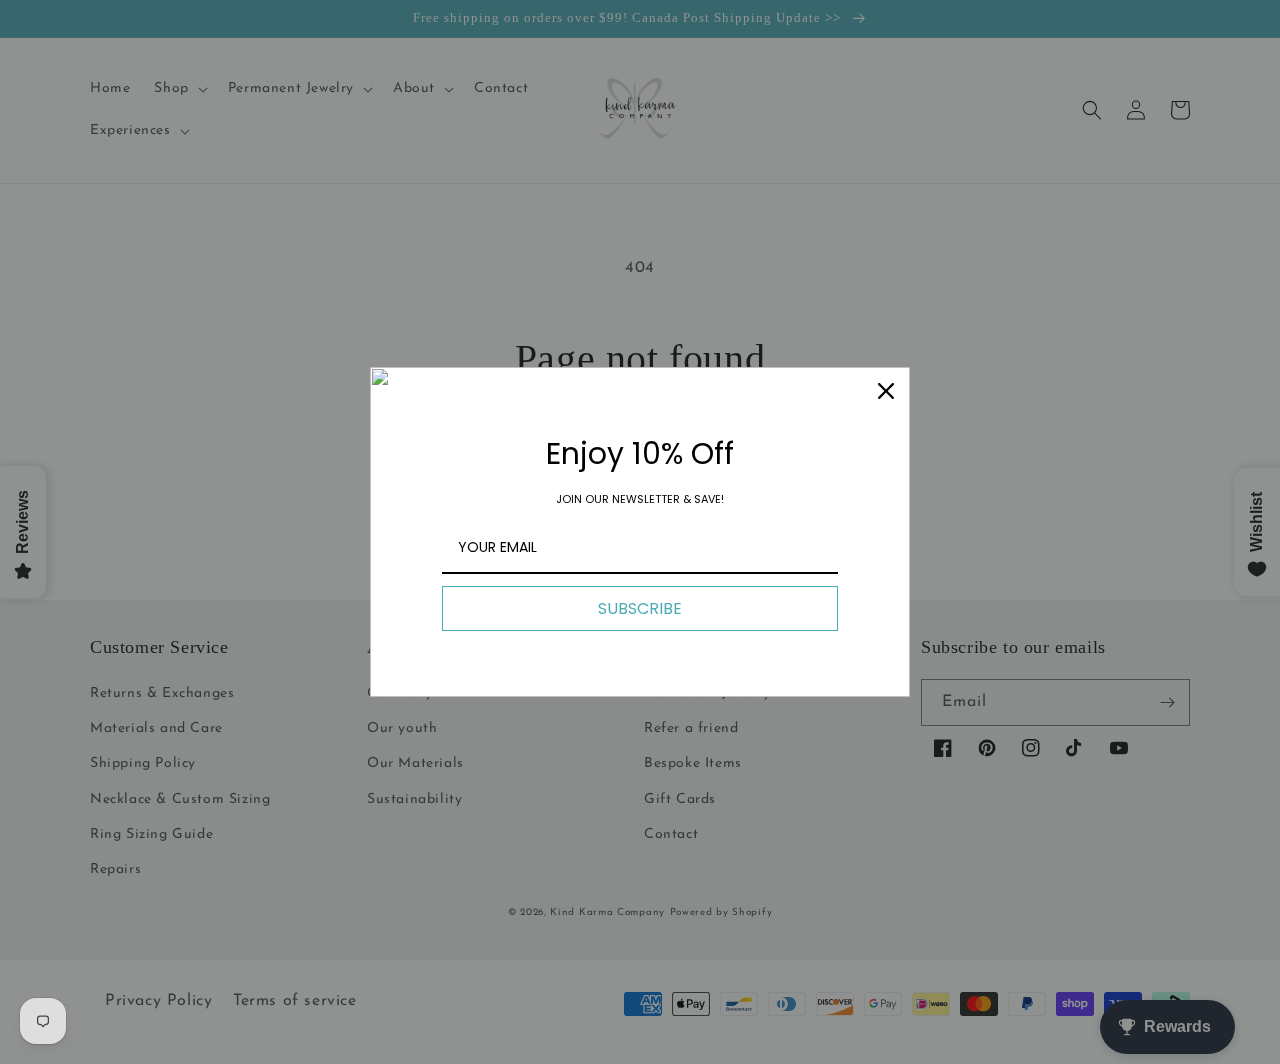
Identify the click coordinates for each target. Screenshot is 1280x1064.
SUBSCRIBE (640, 608)
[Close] (886, 391)
